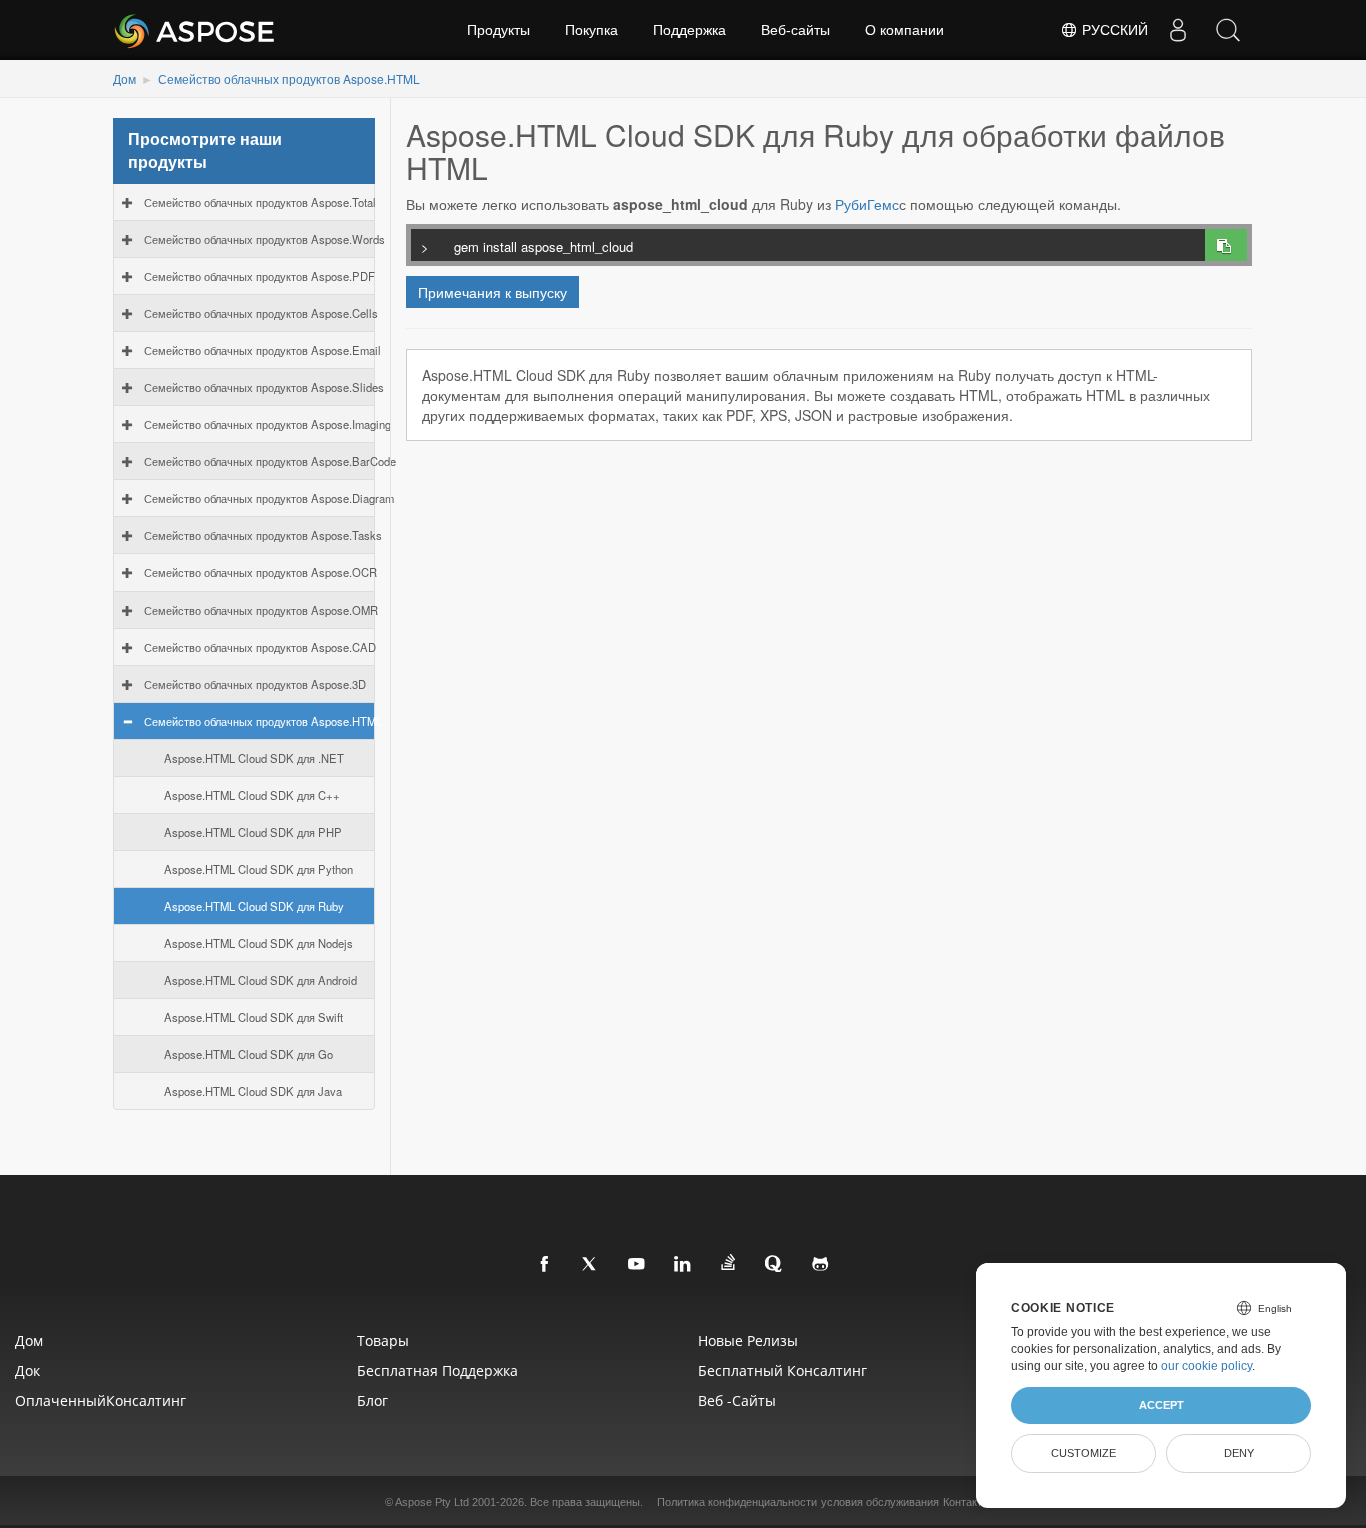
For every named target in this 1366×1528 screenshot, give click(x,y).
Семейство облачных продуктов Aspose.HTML (289, 78)
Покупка (591, 30)
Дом (124, 78)
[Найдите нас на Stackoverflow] (729, 1263)
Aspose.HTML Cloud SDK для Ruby (254, 906)
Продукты (498, 30)
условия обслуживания (880, 1502)
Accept (1161, 1405)
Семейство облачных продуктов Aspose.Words (264, 239)
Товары (383, 1340)
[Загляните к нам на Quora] (775, 1265)
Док (27, 1370)
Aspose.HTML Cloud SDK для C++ (252, 795)
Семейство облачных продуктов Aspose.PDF (259, 276)
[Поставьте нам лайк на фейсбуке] (545, 1265)
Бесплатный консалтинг (782, 1370)
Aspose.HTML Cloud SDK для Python (258, 869)
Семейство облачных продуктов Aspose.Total (260, 202)
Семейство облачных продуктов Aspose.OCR (260, 572)
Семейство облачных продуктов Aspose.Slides (264, 387)
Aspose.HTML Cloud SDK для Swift (253, 1017)
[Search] (1228, 30)
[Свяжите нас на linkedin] (683, 1265)
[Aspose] (195, 30)
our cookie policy (1206, 1366)
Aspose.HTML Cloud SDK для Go (248, 1054)
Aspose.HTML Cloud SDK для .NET (254, 758)
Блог (372, 1400)
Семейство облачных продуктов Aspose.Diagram (269, 498)
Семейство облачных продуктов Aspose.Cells (261, 313)
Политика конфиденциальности (737, 1502)
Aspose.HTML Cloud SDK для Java (253, 1091)
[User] (1178, 30)
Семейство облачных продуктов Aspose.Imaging (267, 424)
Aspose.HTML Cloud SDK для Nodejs (258, 943)
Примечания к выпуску (492, 292)
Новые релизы (748, 1340)
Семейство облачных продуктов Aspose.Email (262, 350)
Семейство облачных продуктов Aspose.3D (255, 684)
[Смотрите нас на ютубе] (637, 1265)
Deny (1239, 1453)
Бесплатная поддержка (437, 1370)
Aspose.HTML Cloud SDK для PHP (253, 832)
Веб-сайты (795, 30)
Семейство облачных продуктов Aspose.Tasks (263, 535)
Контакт (962, 1502)
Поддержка (689, 30)
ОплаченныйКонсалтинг (100, 1400)
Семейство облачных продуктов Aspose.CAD (260, 647)
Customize (1083, 1453)
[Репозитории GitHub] (821, 1265)
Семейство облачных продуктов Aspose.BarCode (270, 461)
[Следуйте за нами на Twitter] (591, 1265)
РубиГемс (867, 204)
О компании (904, 30)
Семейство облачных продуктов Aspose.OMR (261, 610)
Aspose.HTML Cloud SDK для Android (260, 980)
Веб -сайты (737, 1400)
